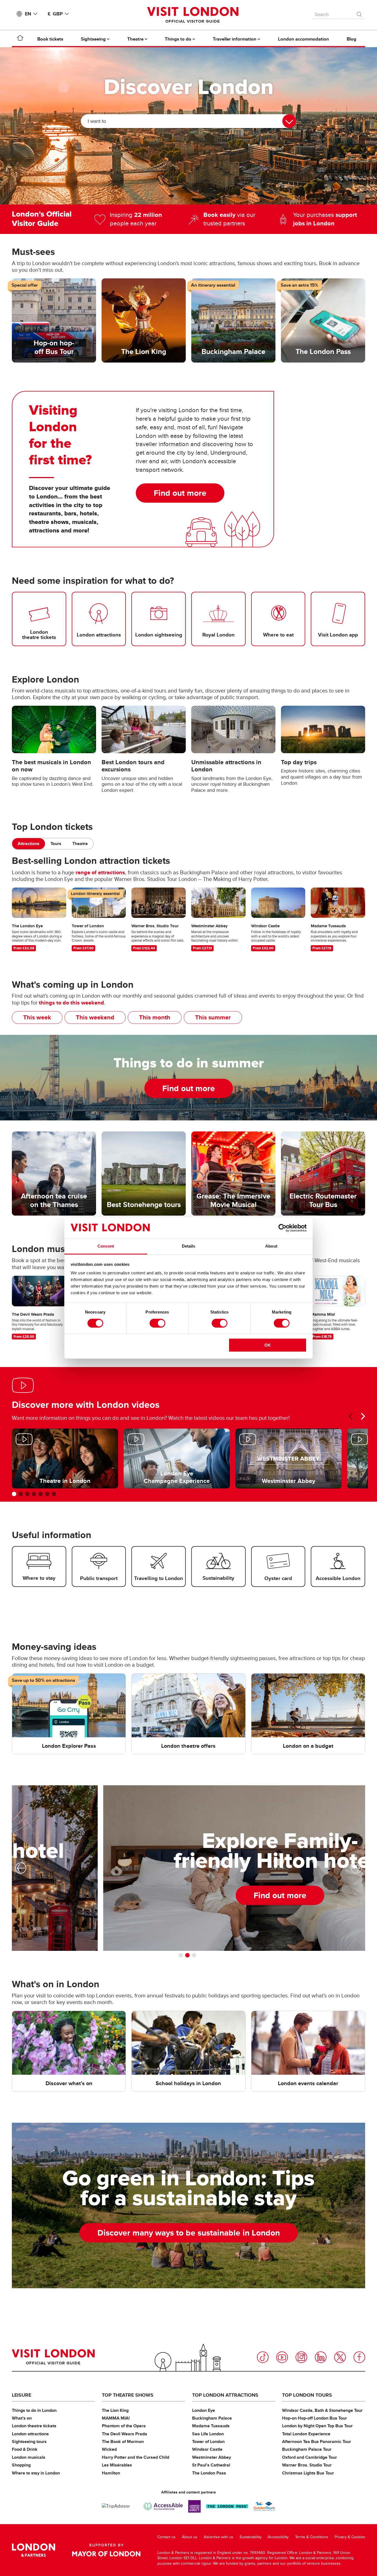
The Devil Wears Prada (124, 2434)
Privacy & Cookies (350, 2537)
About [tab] (271, 1246)
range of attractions (100, 872)
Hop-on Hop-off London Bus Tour (314, 2418)
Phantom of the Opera (124, 2426)
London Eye (204, 2410)
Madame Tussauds (211, 2426)
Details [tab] (189, 1246)
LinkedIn (321, 2357)
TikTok (263, 2357)
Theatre (80, 844)
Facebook (359, 2357)
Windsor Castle (207, 2449)
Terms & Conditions (312, 2537)
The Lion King (115, 2410)
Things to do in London (34, 2410)
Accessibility (278, 2537)
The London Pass (209, 2473)
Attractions (29, 844)
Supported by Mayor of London (106, 2550)
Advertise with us (218, 2537)
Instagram (301, 2357)
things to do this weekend (71, 1003)
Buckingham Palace (212, 2418)
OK (268, 1345)
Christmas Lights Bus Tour (308, 2473)
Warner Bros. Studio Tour (307, 2465)
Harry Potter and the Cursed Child (136, 2457)
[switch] (157, 1323)
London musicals (29, 2457)
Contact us (166, 2537)
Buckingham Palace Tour (307, 2449)
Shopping (21, 2465)
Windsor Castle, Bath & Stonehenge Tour (322, 2410)
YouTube (282, 2357)
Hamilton (111, 2473)
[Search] (360, 13)
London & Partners (34, 2550)
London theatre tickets (34, 2426)
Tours (56, 844)
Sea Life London (208, 2434)
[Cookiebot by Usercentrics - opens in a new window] (282, 1228)
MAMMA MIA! (116, 2418)
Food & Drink (25, 2449)
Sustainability (251, 2537)
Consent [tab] (106, 1246)
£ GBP (55, 14)
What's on (22, 2418)
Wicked (109, 2449)
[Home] (20, 39)
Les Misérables (117, 2465)
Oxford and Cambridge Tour (310, 2457)
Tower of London (208, 2442)
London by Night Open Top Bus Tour (317, 2426)
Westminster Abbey (212, 2457)
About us (190, 2537)
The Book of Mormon (123, 2442)
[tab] (29, 844)
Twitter (340, 2357)
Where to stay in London (36, 2473)
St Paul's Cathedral (211, 2465)
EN (28, 14)
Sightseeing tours (29, 2442)
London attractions (30, 2434)
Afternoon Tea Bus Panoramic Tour (317, 2442)
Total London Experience (306, 2434)
